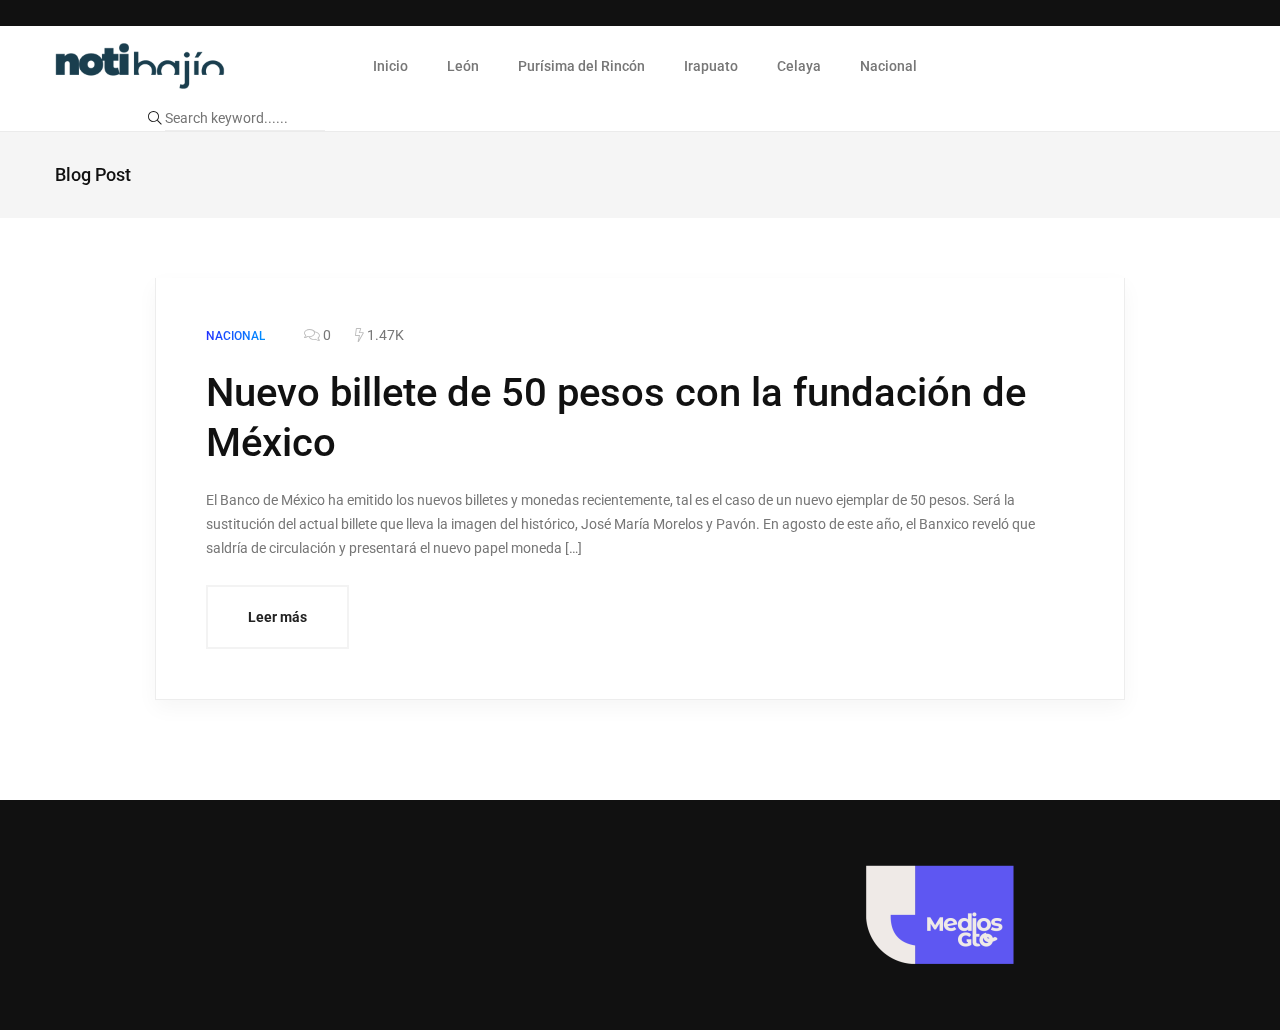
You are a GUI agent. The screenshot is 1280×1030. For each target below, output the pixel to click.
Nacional (888, 66)
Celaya (799, 66)
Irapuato (711, 66)
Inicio (390, 66)
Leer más (277, 617)
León (463, 66)
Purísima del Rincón (581, 66)
